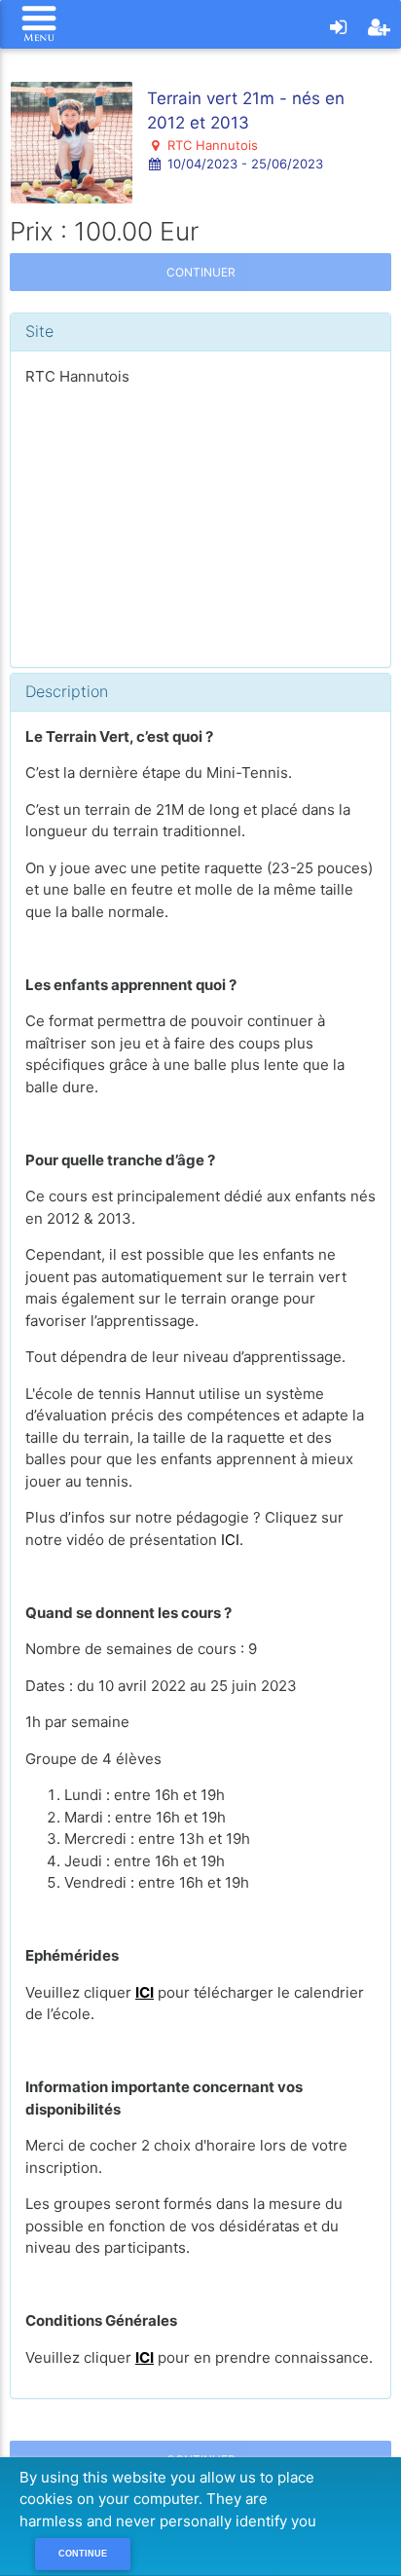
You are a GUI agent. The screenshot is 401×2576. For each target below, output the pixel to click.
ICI (230, 1540)
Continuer (201, 272)
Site (39, 331)
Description (67, 691)
